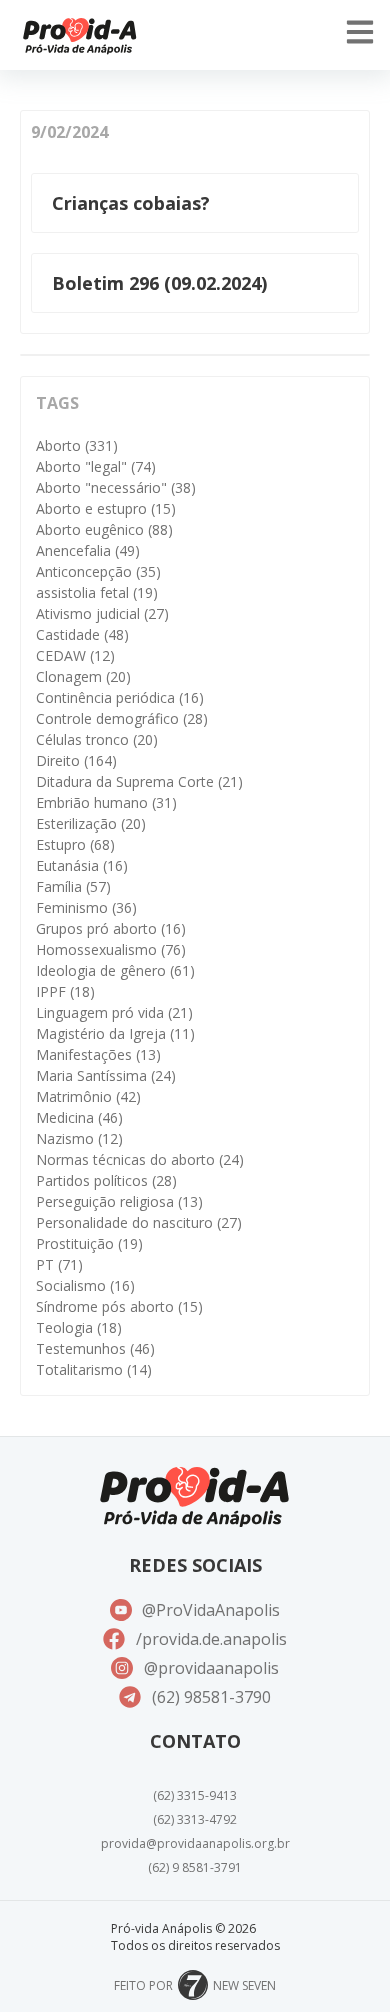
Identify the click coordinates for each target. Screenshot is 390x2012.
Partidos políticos (106, 1180)
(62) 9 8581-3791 (195, 1867)
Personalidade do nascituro (139, 1222)
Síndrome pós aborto (119, 1306)
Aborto (77, 445)
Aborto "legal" (96, 466)
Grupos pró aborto (111, 928)
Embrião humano (106, 802)
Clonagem (83, 676)
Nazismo (79, 1138)
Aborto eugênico (104, 529)
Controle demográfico (122, 718)
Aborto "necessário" (116, 487)
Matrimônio (88, 1096)
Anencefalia (88, 550)
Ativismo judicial (102, 613)
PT (59, 1264)
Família (73, 886)
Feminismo (86, 907)
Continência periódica (120, 697)
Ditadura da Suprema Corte (139, 781)
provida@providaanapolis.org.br (195, 1843)
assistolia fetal (97, 592)
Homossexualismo (111, 949)
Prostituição (89, 1243)
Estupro (75, 844)
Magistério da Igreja (115, 1033)
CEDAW (75, 655)
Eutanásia (82, 865)
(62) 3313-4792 (195, 1819)
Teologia (79, 1327)
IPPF (65, 991)
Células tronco (97, 739)
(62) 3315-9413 (195, 1795)
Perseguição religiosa (119, 1201)
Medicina (79, 1117)
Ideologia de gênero (115, 970)
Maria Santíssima (106, 1075)
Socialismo (85, 1285)
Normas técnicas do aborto (140, 1159)
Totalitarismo (94, 1369)
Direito (76, 760)
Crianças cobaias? (131, 203)
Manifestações (98, 1054)
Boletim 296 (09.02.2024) (159, 283)
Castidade (82, 634)
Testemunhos (95, 1348)
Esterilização (91, 823)
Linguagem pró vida (114, 1012)
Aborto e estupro (106, 508)
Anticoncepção (98, 571)
